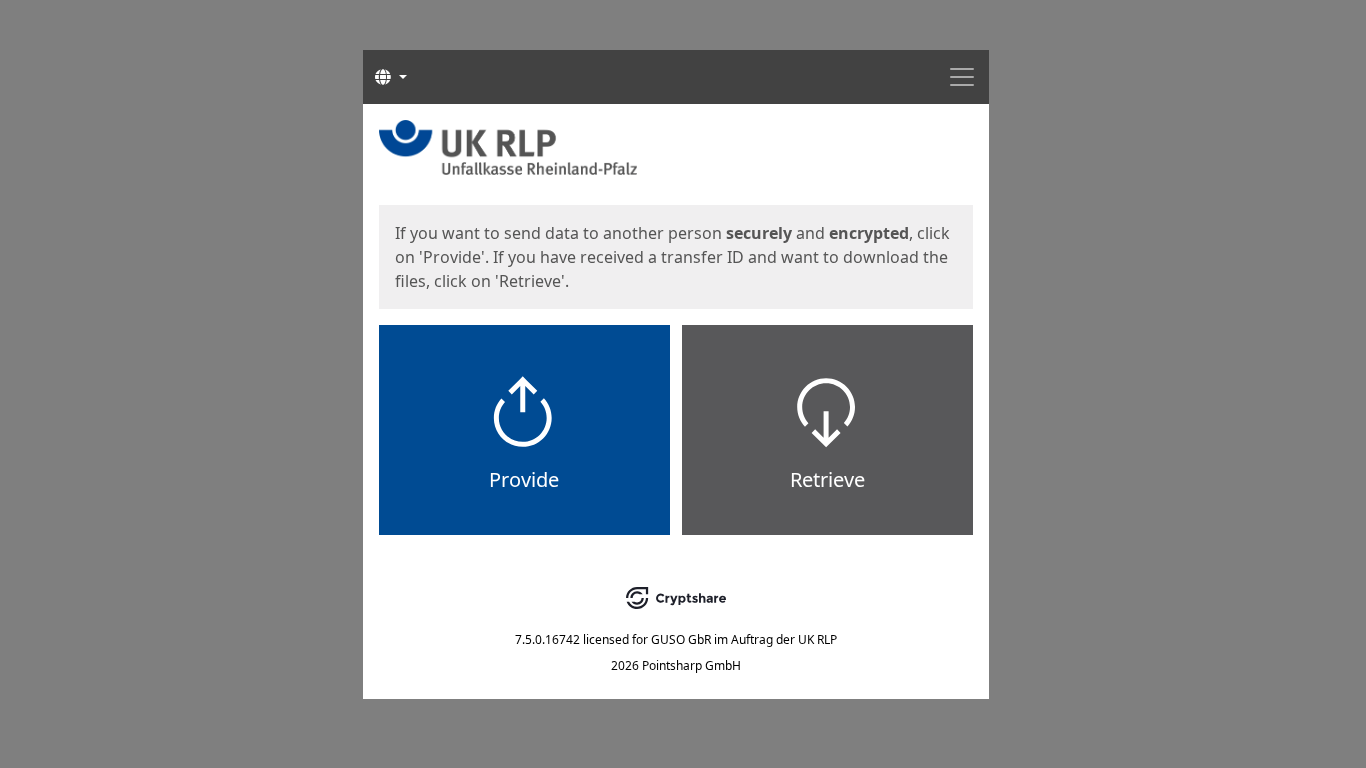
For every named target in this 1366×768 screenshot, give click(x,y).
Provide (524, 479)
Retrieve (827, 479)
